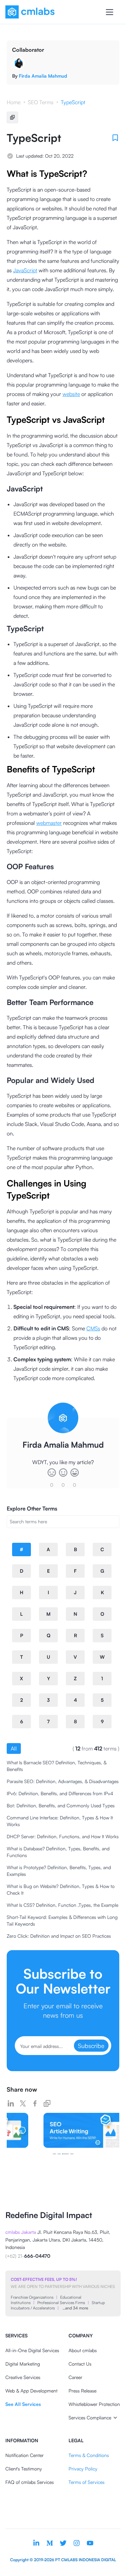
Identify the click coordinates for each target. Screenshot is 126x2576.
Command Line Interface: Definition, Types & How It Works (60, 1821)
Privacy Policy (83, 2469)
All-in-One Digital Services (32, 2350)
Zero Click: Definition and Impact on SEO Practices (59, 1936)
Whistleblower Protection (94, 2404)
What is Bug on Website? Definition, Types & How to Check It (61, 1889)
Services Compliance (90, 2418)
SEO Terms (41, 102)
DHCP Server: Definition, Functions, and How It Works (63, 1836)
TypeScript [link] (73, 102)
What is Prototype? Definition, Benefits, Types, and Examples (59, 1871)
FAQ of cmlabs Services (30, 2482)
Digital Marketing (23, 2364)
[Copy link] (47, 2103)
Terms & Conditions (89, 2455)
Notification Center (25, 2455)
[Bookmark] (115, 138)
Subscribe (91, 2046)
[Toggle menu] (110, 12)
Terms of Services (87, 2482)
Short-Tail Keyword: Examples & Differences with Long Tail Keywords (62, 1920)
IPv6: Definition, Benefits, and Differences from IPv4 (60, 1793)
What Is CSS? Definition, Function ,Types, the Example (62, 1905)
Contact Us (80, 2364)
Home (14, 102)
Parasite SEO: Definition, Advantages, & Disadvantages (63, 1781)
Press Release (82, 2391)
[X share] (23, 2103)
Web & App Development (31, 2391)
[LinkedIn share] (11, 2103)
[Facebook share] (35, 2103)
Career (75, 2377)
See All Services (23, 2404)
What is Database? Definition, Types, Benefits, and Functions (58, 1852)
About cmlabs (83, 2350)
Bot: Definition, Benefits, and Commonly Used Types (61, 1805)
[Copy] (12, 117)
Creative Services (23, 2377)
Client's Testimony (24, 2469)
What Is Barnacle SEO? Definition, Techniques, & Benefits (57, 1766)
